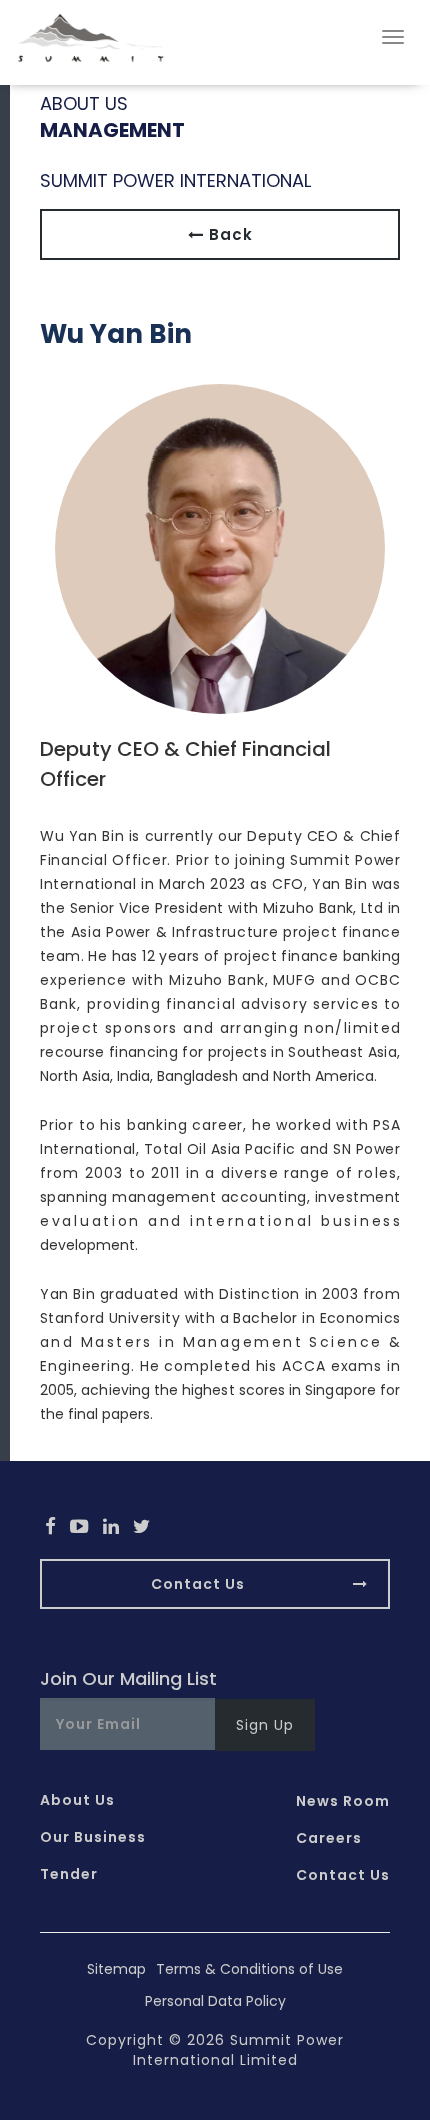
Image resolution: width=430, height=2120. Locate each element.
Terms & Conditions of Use (249, 1969)
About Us (77, 1800)
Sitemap (116, 1969)
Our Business (93, 1837)
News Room (343, 1801)
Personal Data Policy (215, 2001)
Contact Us (198, 1584)
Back (228, 234)
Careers (329, 1838)
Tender (69, 1874)
